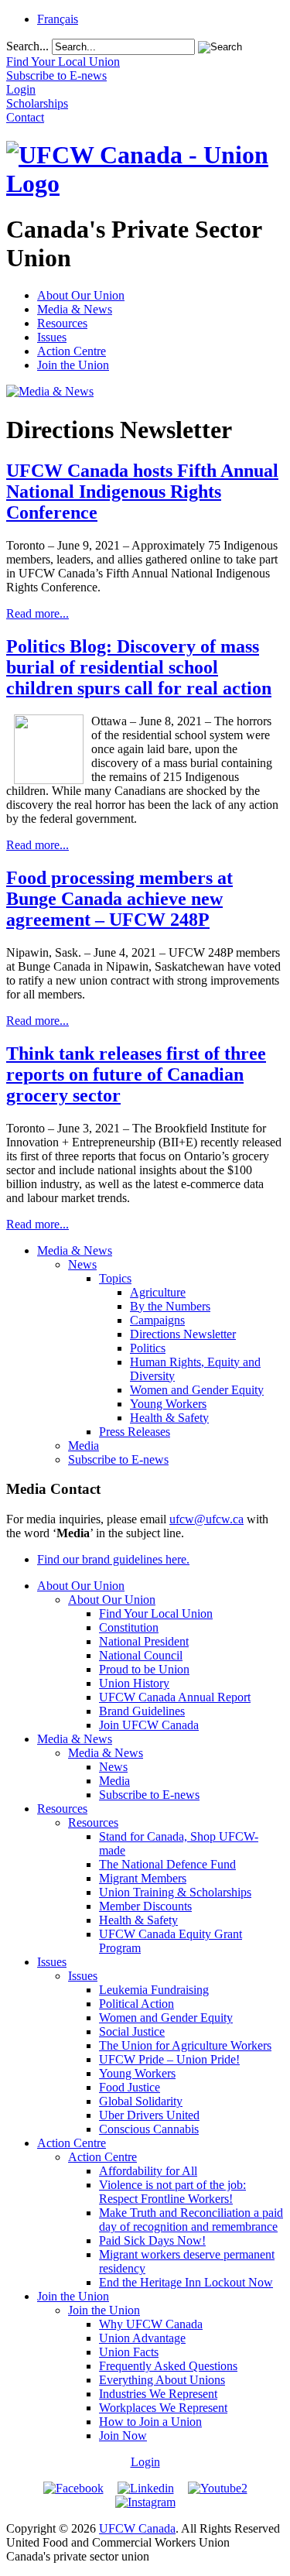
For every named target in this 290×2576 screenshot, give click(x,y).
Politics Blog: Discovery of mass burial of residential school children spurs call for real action (139, 667)
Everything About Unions (162, 2380)
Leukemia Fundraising (154, 1990)
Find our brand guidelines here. (113, 1559)
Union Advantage (142, 2338)
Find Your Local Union (156, 1613)
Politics (148, 1348)
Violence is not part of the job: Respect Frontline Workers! (172, 2192)
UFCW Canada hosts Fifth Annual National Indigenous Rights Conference (142, 492)
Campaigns (157, 1320)
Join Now (123, 2436)
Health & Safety (169, 1418)
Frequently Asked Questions (168, 2366)
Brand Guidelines (142, 1711)
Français (58, 19)
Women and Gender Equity (197, 1390)
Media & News (75, 309)
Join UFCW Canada (149, 1725)
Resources (62, 323)
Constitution (129, 1627)
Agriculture (158, 1292)
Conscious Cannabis (149, 2129)
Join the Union (73, 365)
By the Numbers (170, 1306)
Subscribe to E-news (118, 1459)
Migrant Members (143, 1878)
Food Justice (130, 2087)
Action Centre (72, 351)
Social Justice (132, 2031)
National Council (141, 1655)
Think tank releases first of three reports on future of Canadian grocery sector (136, 1074)
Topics (115, 1278)
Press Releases (135, 1432)
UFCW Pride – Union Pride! (169, 2059)
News (82, 1264)
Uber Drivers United (149, 2115)
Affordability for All (148, 2171)
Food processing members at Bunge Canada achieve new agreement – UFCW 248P (119, 899)
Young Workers (168, 1404)
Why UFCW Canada (151, 2324)
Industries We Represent (158, 2394)
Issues (52, 337)
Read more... (38, 613)
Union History (134, 1683)
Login (145, 2462)
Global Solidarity (141, 2101)
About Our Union (81, 295)
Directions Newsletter (183, 1334)
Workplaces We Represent (163, 2408)
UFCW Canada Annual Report (175, 1697)
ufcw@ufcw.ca (206, 1519)
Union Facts (129, 2352)
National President (144, 1641)
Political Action (136, 2004)
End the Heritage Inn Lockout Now (186, 2282)
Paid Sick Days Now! (152, 2240)
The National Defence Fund (167, 1864)
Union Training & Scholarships (175, 1892)
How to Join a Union (150, 2422)
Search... (27, 46)
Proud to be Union (144, 1669)
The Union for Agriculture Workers (185, 2045)
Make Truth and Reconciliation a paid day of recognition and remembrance (191, 2220)
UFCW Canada (137, 2528)
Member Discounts (145, 1906)
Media (84, 1446)
